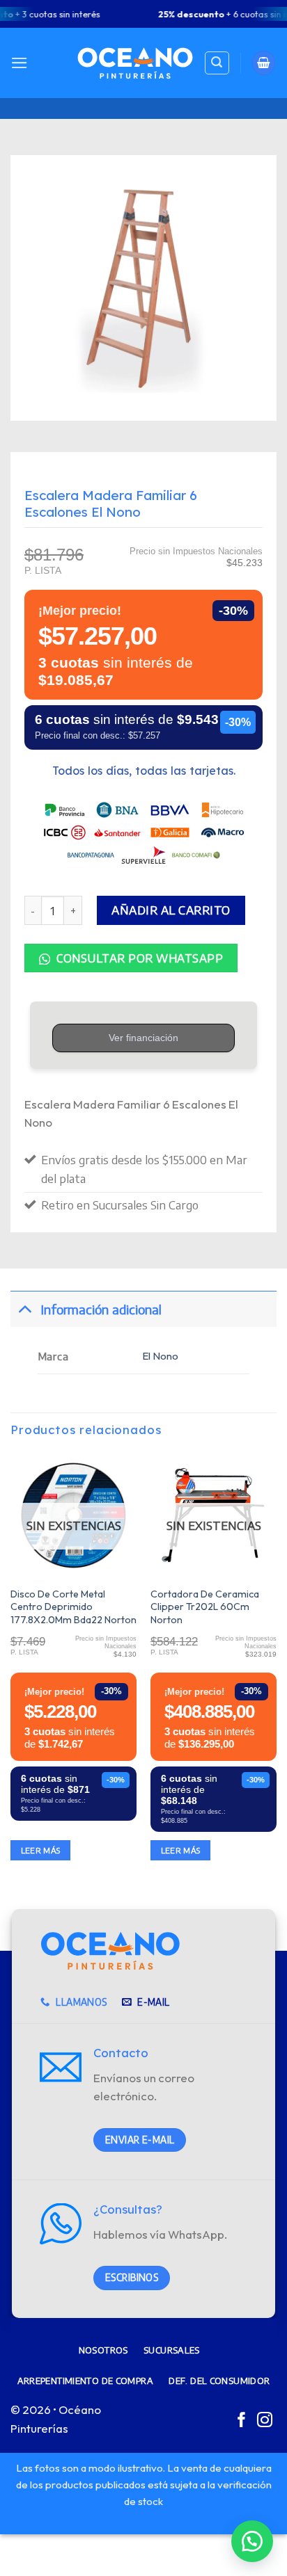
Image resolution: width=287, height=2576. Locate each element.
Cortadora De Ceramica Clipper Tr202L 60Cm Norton (205, 1607)
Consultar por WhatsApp (138, 958)
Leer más (41, 1850)
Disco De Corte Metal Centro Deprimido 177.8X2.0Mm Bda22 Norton (73, 1607)
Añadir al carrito (171, 910)
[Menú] (20, 63)
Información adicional (101, 1309)
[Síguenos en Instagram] (265, 2421)
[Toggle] (25, 1309)
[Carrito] (264, 63)
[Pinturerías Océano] (135, 63)
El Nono (160, 1356)
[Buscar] (217, 63)
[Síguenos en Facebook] (242, 2421)
